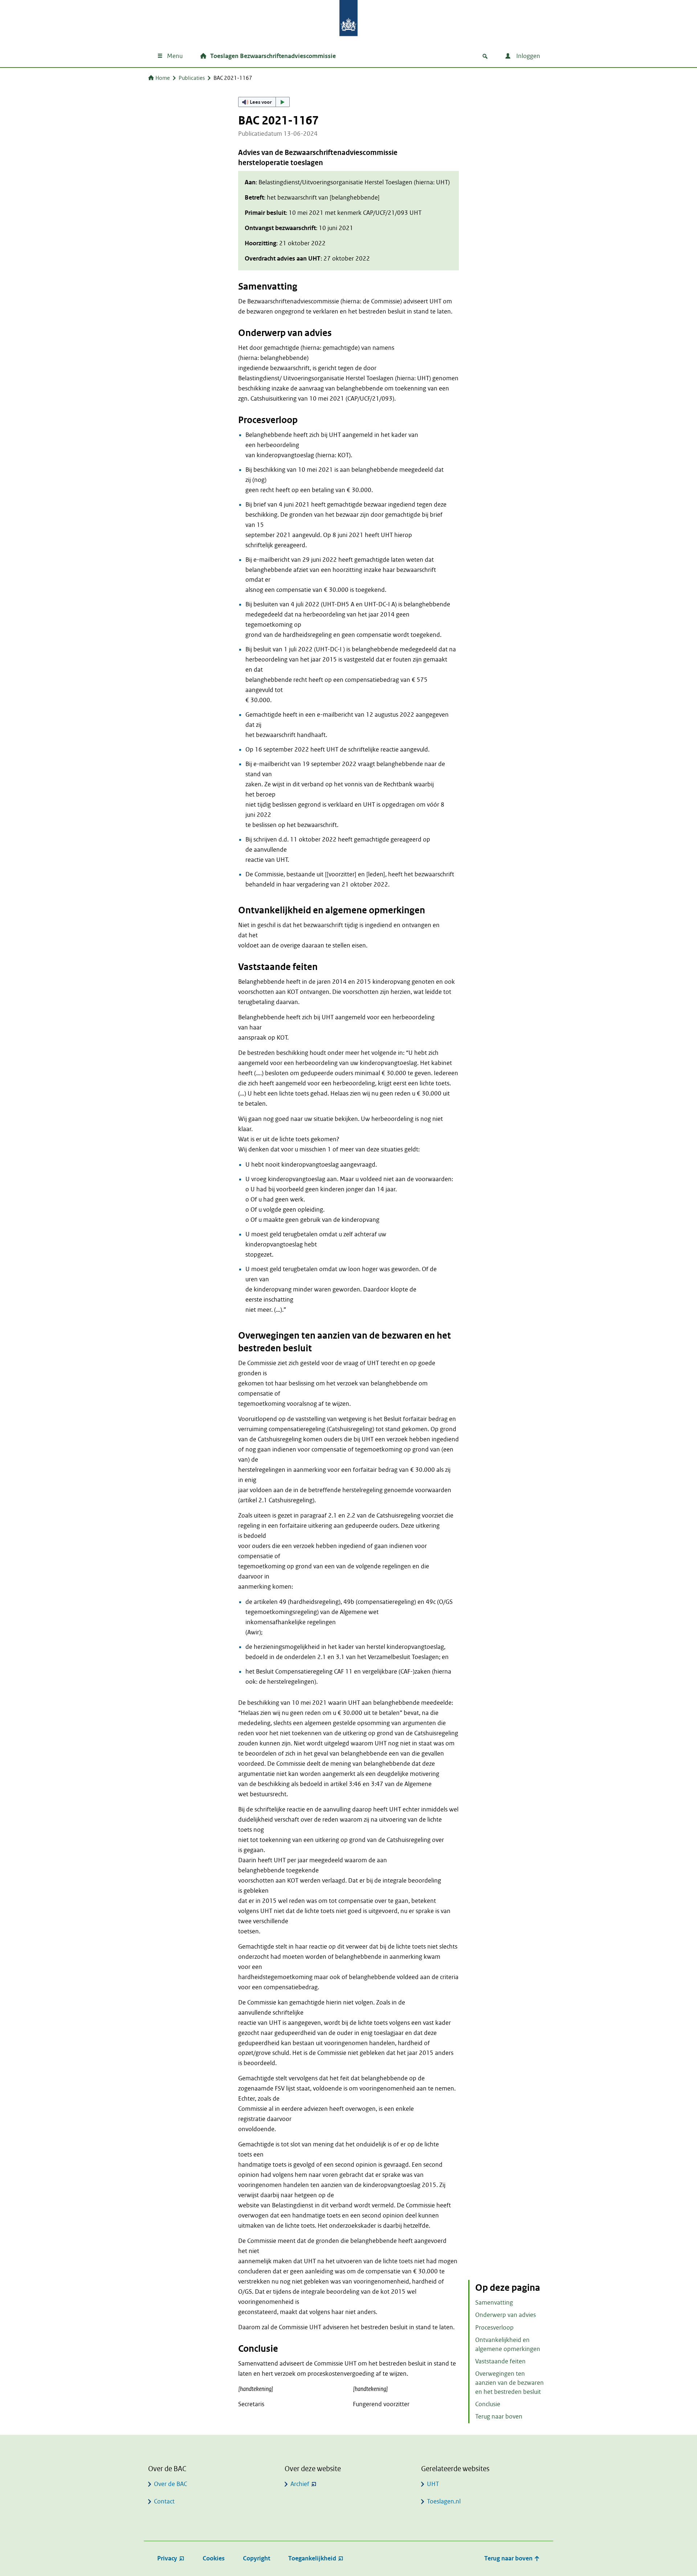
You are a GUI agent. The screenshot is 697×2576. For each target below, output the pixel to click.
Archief (300, 2484)
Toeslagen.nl (444, 2501)
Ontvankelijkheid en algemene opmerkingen (508, 2344)
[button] (264, 102)
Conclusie (488, 2404)
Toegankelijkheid (312, 2558)
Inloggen (527, 56)
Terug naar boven (499, 2417)
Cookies (214, 2558)
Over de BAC (170, 2484)
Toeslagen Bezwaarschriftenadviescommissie (273, 56)
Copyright (256, 2558)
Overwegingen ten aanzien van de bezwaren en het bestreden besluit (509, 2383)
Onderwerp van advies (506, 2315)
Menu (175, 56)
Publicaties (192, 78)
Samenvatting (494, 2303)
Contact (164, 2501)
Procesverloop (494, 2328)
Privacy (167, 2558)
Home (163, 78)
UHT (433, 2484)
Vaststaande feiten (500, 2361)
